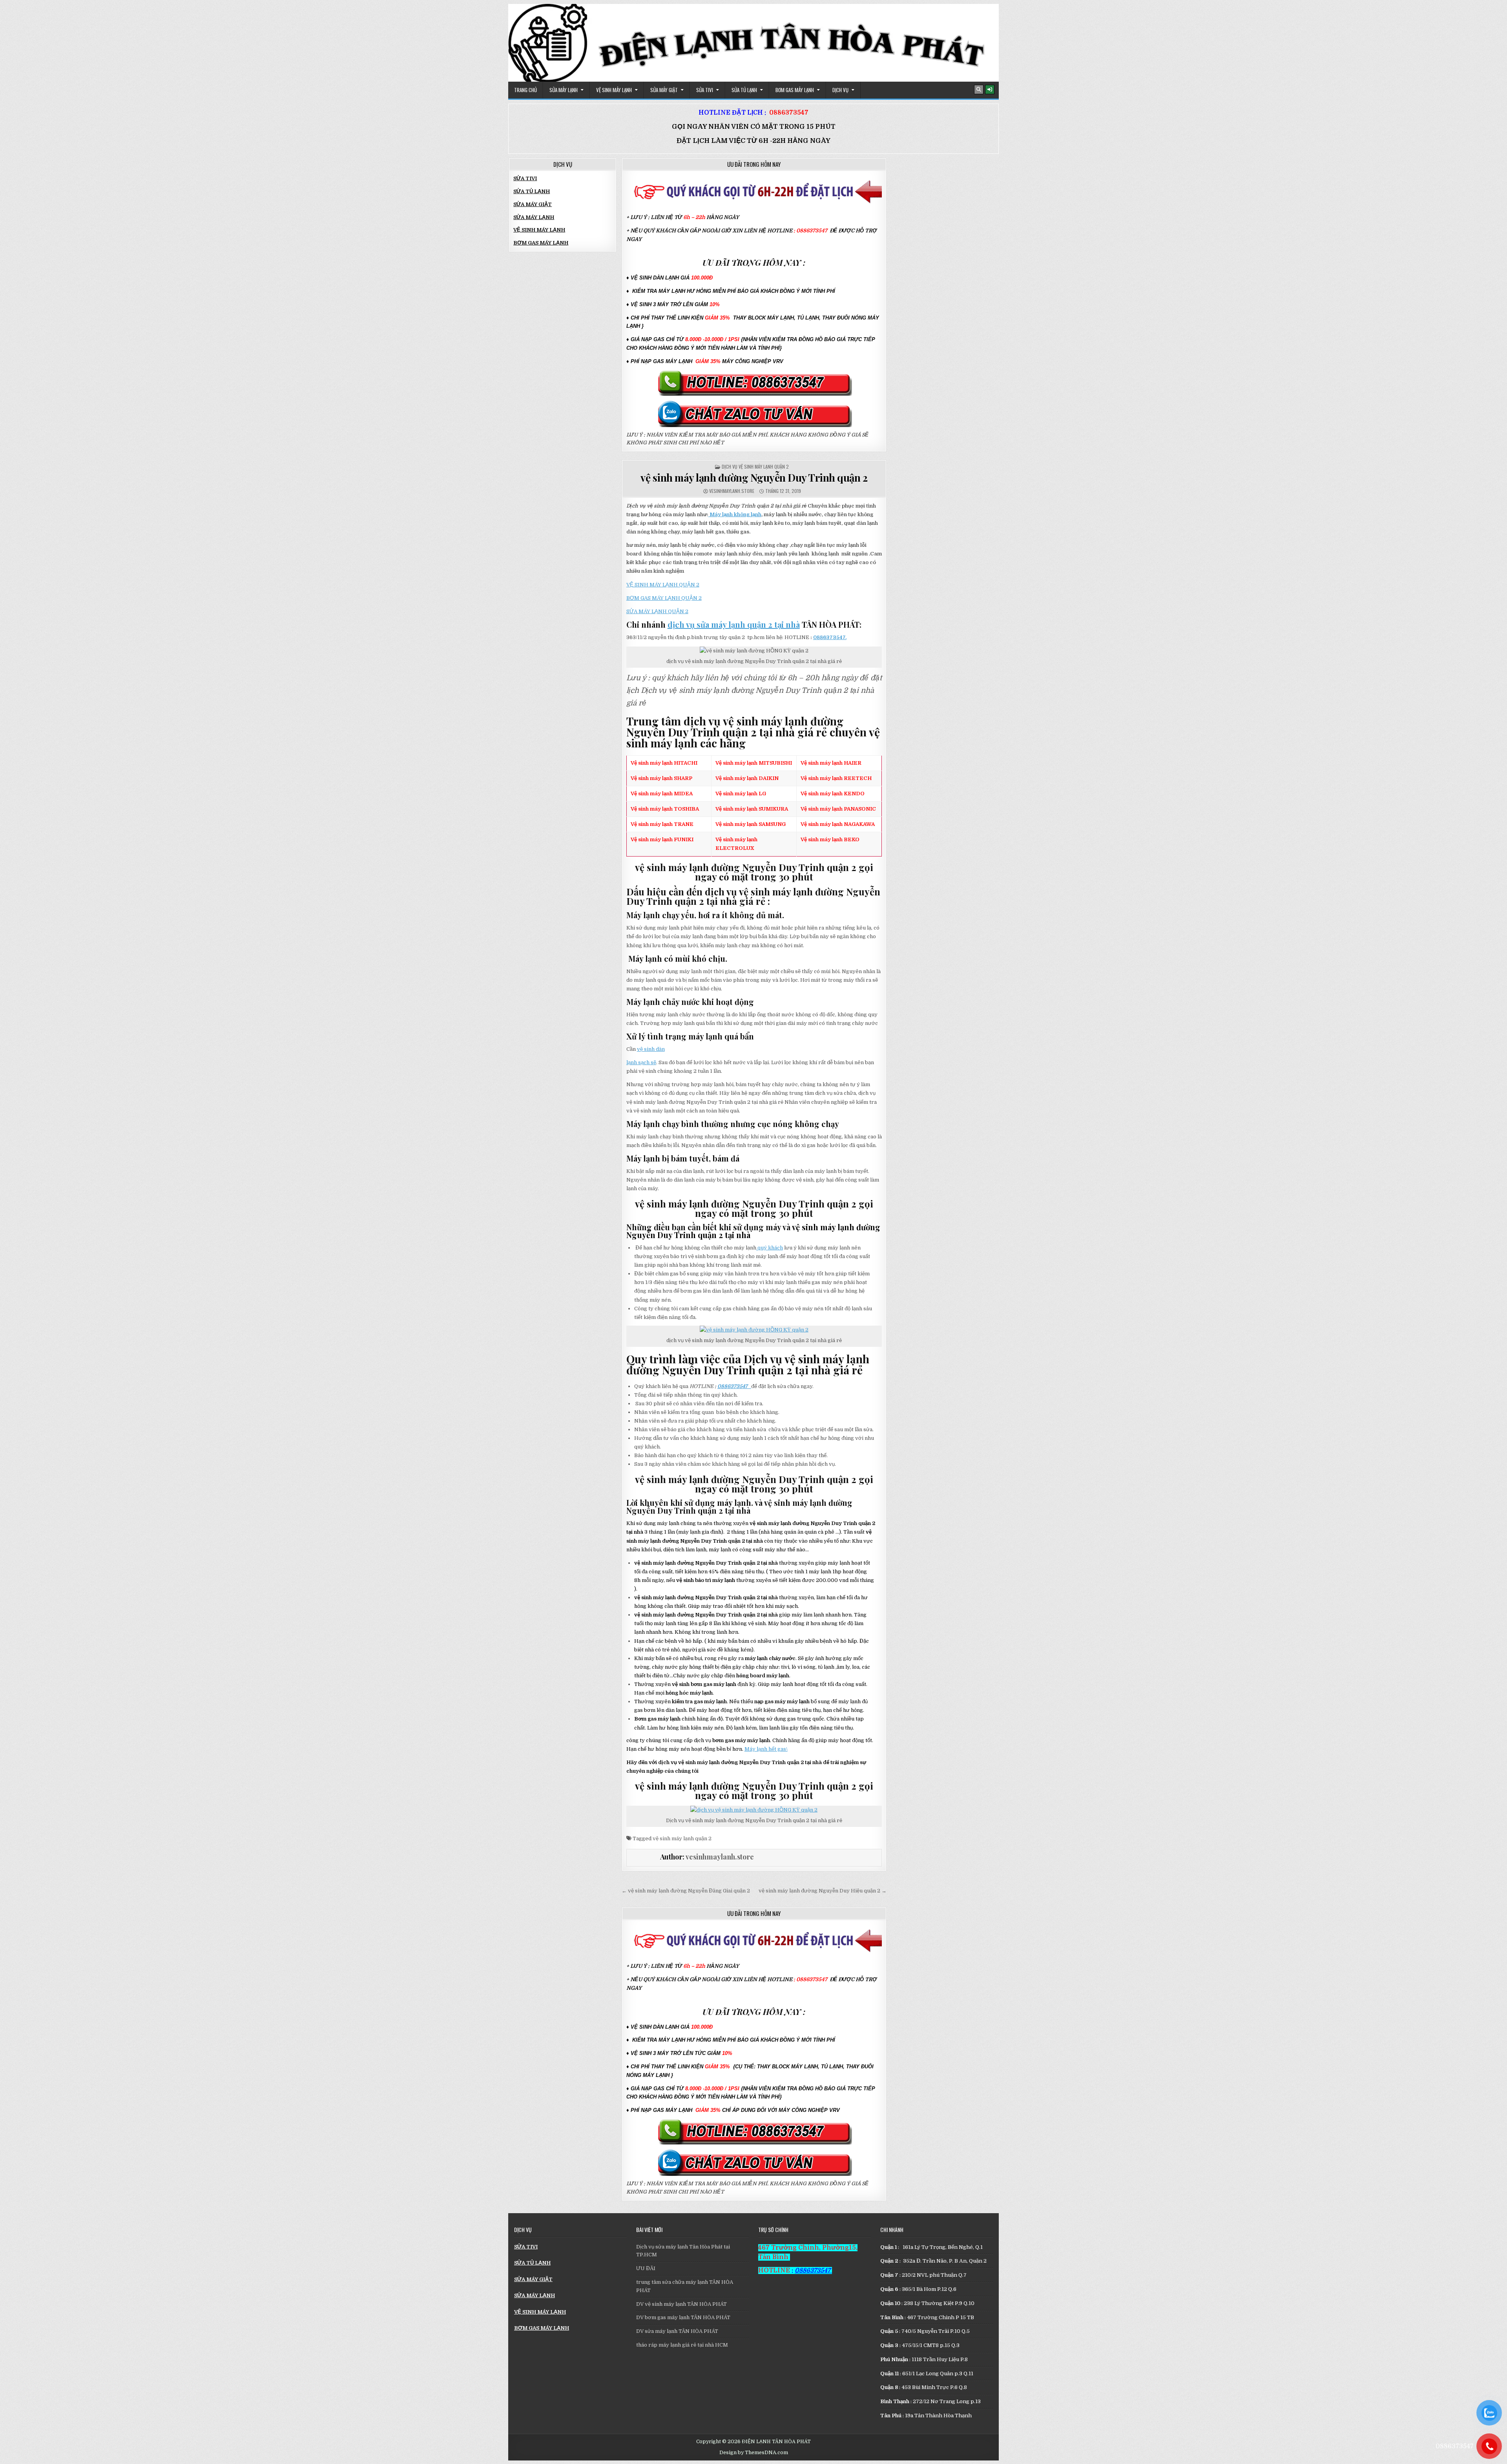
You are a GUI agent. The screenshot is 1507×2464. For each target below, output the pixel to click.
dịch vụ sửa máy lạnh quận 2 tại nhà (734, 624)
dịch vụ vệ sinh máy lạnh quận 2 (755, 467)
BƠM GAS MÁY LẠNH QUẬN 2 (664, 598)
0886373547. (830, 637)
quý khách (770, 1248)
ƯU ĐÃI (646, 2268)
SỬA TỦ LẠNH (744, 90)
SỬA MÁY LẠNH (564, 90)
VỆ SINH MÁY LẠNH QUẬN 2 (663, 585)
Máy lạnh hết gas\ (766, 1749)
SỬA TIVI (705, 90)
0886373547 (789, 113)
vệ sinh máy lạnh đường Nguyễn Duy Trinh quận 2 (754, 478)
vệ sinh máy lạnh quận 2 (682, 1838)
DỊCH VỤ (840, 90)
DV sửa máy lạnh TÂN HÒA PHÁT (677, 2331)
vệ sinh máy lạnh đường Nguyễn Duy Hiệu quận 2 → (823, 1891)
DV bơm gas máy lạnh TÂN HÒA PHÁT (683, 2317)
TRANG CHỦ (525, 90)
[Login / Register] (990, 90)
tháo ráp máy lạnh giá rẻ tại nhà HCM (682, 2345)
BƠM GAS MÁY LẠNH (795, 90)
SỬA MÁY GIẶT (664, 90)
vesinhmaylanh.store (732, 491)
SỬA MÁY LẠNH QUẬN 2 (657, 611)
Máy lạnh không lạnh (735, 514)
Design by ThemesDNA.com (754, 2453)
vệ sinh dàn (651, 1049)
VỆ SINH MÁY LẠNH (614, 90)
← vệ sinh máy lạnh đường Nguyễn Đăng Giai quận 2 (686, 1891)
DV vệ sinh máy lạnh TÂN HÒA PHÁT (681, 2304)
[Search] (979, 90)
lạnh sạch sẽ (641, 1062)
